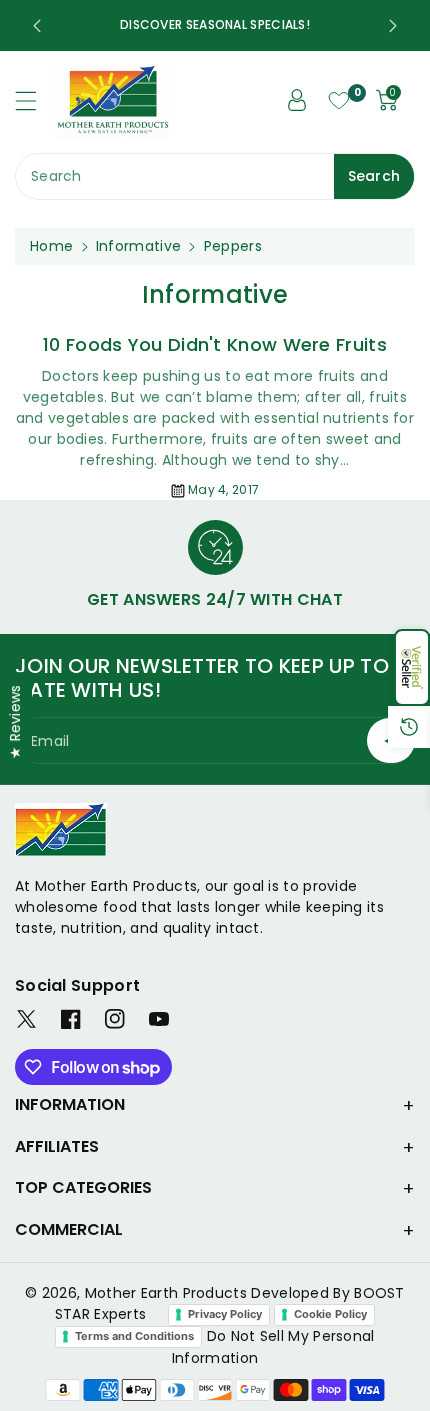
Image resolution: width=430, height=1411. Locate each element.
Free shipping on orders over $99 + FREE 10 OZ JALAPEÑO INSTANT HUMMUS (171, 24)
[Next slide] (393, 26)
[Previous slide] (37, 26)
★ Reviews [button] (15, 721)
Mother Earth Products (166, 1293)
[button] (412, 667)
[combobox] (215, 176)
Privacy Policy (225, 1314)
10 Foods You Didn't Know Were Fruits (215, 344)
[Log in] (297, 100)
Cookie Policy (330, 1314)
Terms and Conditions (134, 1336)
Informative (138, 246)
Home (51, 246)
